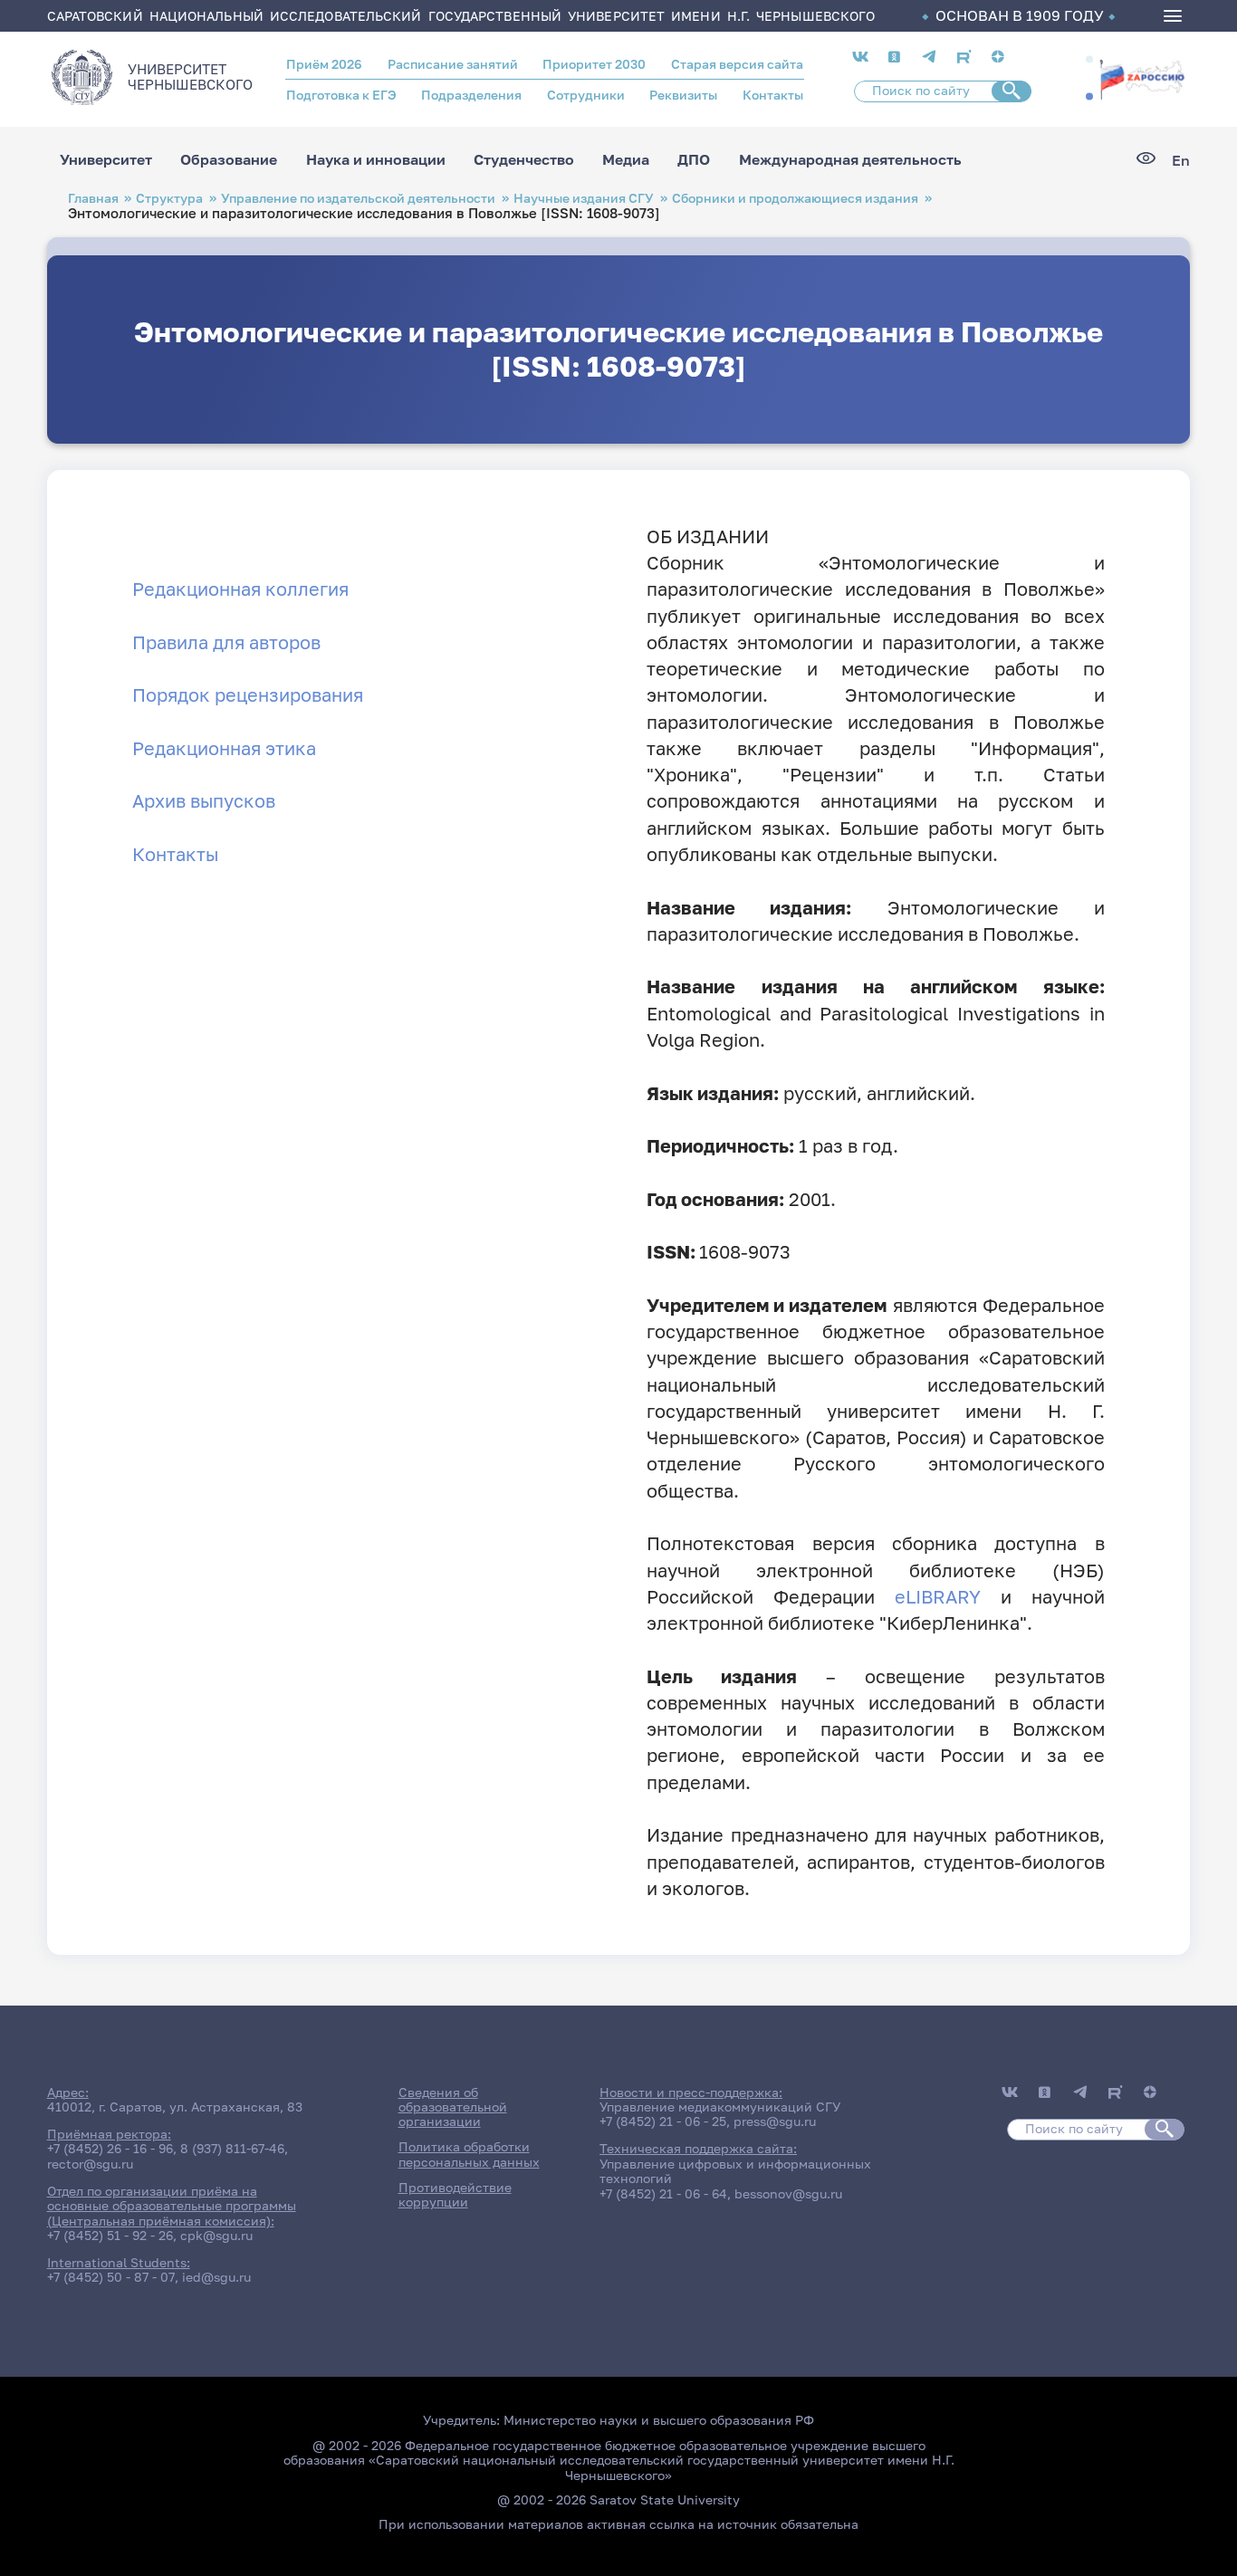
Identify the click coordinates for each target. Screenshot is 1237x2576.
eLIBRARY (938, 1597)
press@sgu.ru (775, 2121)
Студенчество (524, 160)
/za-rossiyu (1142, 77)
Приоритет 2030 (594, 64)
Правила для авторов (226, 642)
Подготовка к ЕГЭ (341, 95)
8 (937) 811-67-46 (232, 2149)
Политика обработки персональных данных (469, 2154)
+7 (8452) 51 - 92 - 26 (110, 2236)
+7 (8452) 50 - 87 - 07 (111, 2277)
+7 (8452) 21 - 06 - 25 (663, 2121)
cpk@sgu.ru (216, 2236)
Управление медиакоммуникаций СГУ (720, 2107)
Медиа (626, 160)
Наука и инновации (376, 160)
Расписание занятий (453, 64)
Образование (229, 160)
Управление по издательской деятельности (358, 198)
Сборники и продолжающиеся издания (795, 198)
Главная (93, 198)
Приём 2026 (324, 64)
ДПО (694, 160)
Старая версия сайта (737, 64)
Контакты (773, 95)
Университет (106, 160)
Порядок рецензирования (248, 695)
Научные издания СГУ (584, 198)
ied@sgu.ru (216, 2277)
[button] (1089, 59)
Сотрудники (586, 95)
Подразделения (471, 95)
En (1181, 160)
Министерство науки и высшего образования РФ (659, 2420)
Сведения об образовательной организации (453, 2107)
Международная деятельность (850, 160)
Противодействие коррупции (455, 2195)
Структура (169, 198)
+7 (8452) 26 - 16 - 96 (110, 2149)
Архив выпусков (204, 801)
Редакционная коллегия (240, 589)
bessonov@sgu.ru (788, 2194)
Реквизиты (683, 95)
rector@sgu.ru (90, 2164)
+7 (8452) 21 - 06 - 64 (663, 2194)
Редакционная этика (224, 748)
